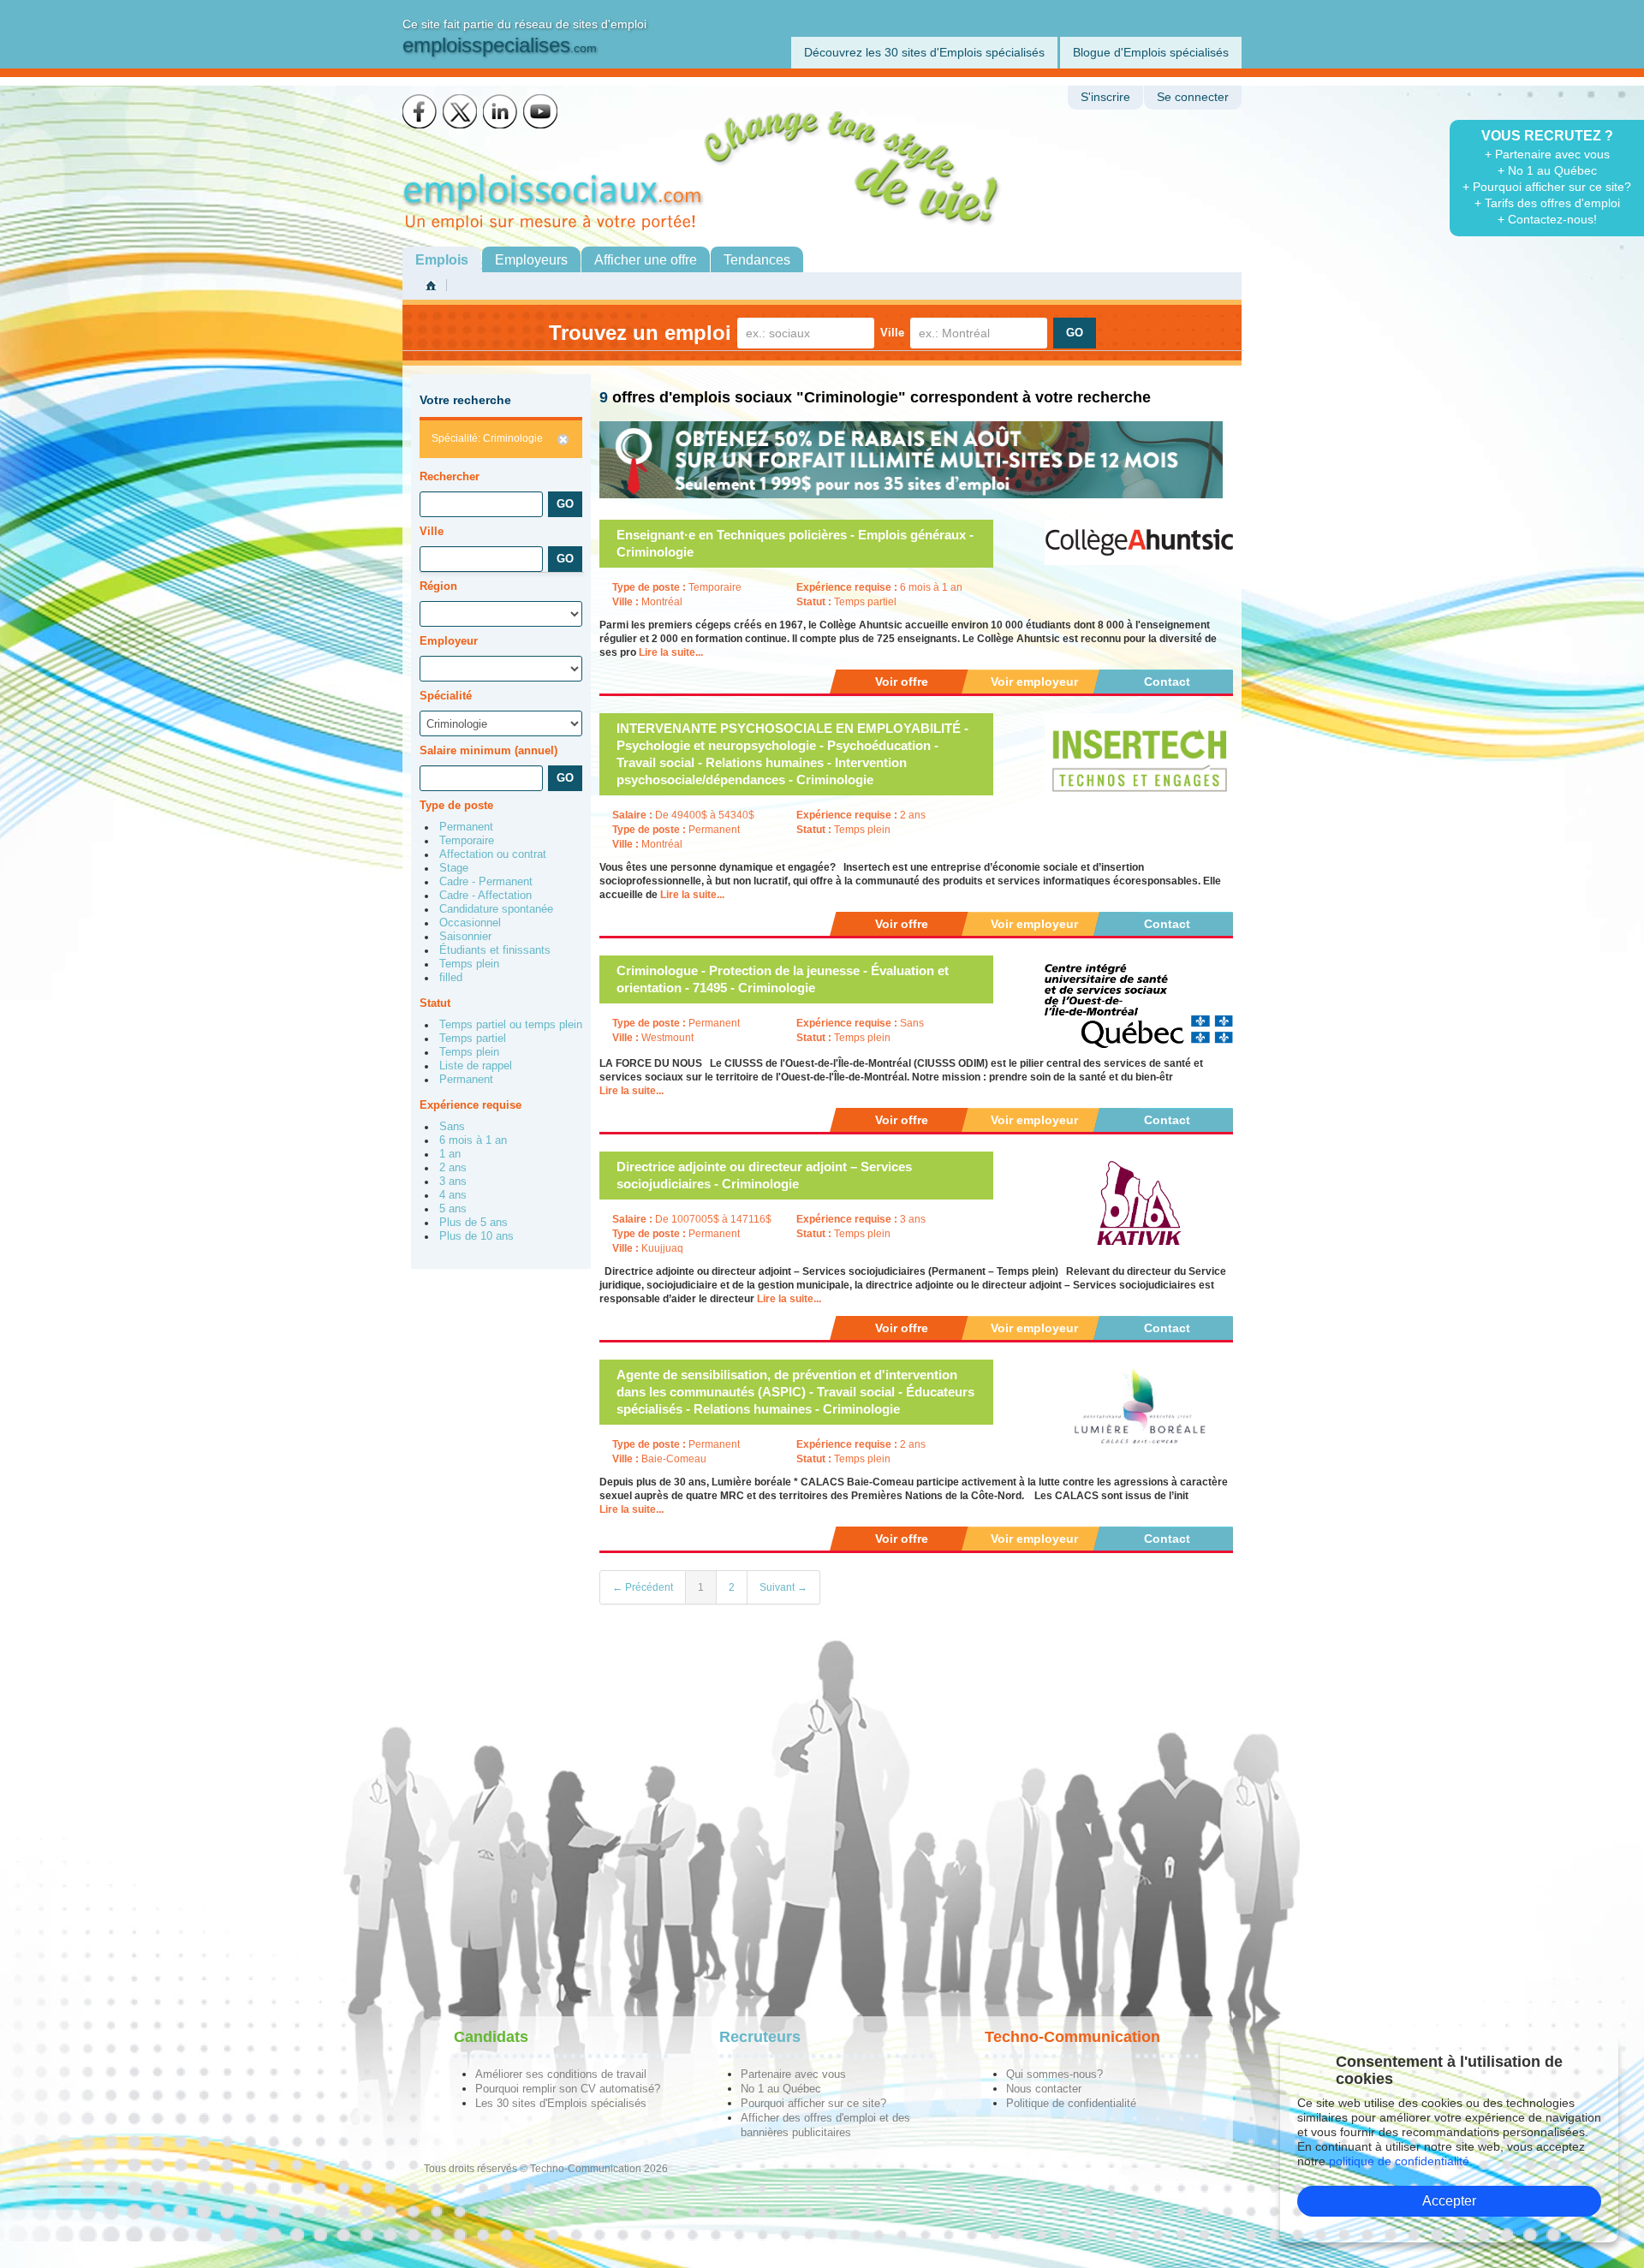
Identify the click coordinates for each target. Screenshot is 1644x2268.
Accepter (1449, 2201)
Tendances (757, 260)
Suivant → (783, 1587)
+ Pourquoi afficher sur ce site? (1547, 187)
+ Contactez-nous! (1547, 219)
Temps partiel (473, 1039)
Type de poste (456, 805)
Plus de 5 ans (474, 1223)
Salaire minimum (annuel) (488, 750)
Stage (454, 868)
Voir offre (902, 682)
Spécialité (446, 696)
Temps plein (469, 964)
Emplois (442, 260)
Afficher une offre (646, 260)
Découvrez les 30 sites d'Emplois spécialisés (924, 52)
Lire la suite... (671, 652)
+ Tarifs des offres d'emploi (1547, 203)
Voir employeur (1034, 682)
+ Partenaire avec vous (1547, 154)
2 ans (453, 1168)
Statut (435, 1003)
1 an (450, 1154)
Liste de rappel (476, 1066)
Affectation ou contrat (493, 854)
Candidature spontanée (496, 909)
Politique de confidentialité (1071, 2103)
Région (438, 586)
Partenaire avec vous (793, 2074)
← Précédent (643, 1587)
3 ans (453, 1182)
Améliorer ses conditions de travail (561, 2074)
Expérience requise (471, 1105)
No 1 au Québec (781, 2089)
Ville (892, 333)
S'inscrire (1105, 97)
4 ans (453, 1195)
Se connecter (1193, 97)
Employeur (449, 641)
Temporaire (467, 841)
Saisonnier (465, 937)
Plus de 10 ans (477, 1236)
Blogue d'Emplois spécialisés (1151, 52)
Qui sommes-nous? (1054, 2074)
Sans (452, 1127)
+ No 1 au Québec (1547, 170)
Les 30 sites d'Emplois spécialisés (561, 2103)
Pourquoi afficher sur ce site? (813, 2103)
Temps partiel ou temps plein (511, 1025)
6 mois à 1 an (473, 1140)
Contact (1167, 682)
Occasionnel (470, 923)
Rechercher (450, 476)
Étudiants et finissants (495, 950)
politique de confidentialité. (1401, 2161)
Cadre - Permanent (486, 882)
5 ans (453, 1209)
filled (451, 978)
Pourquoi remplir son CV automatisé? (568, 2089)
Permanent (466, 827)
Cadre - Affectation (485, 896)
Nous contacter (1044, 2089)
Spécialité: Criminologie (487, 438)
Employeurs (531, 260)
